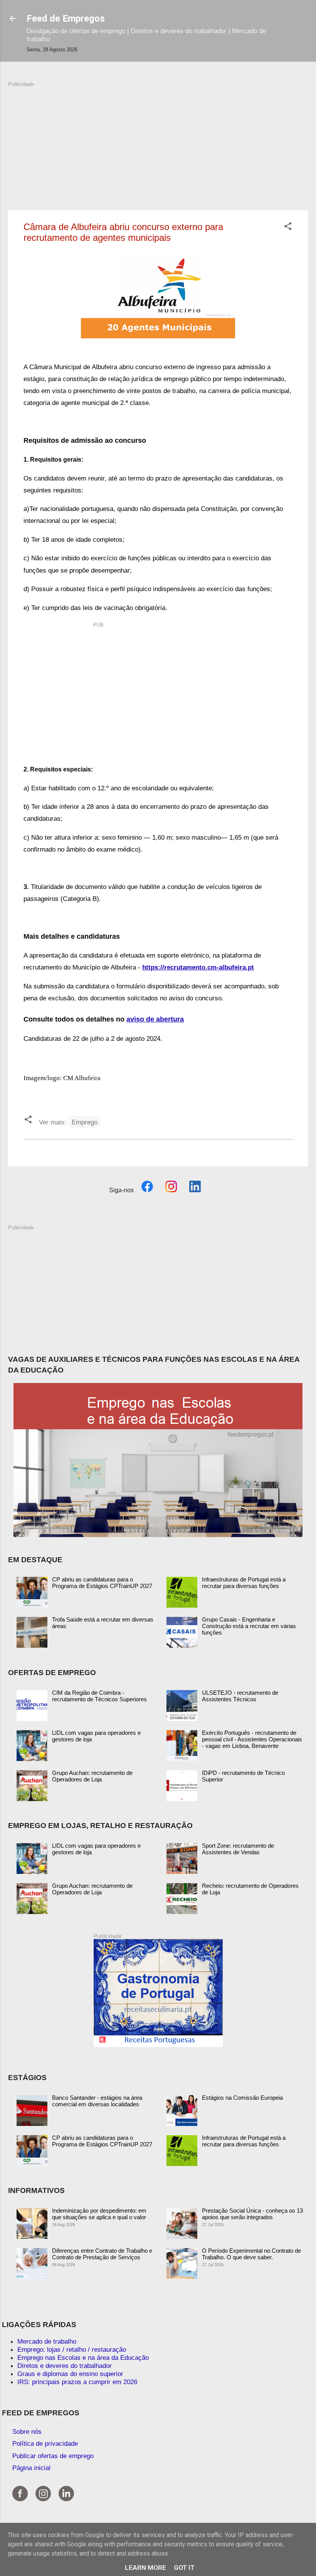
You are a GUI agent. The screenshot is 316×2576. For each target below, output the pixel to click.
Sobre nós (27, 2431)
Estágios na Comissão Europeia (242, 2098)
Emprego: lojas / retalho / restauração (72, 2349)
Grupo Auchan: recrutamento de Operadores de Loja (92, 1776)
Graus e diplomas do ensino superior (70, 2374)
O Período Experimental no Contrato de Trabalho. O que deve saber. (251, 2254)
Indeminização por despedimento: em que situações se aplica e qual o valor (99, 2214)
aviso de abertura (155, 1019)
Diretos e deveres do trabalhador (65, 2366)
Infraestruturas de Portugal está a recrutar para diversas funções (244, 1583)
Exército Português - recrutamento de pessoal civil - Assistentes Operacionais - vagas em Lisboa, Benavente (252, 1739)
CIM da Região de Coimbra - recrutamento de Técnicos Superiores (99, 1696)
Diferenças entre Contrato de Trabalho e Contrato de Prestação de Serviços (102, 2254)
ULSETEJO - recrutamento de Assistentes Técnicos (240, 1696)
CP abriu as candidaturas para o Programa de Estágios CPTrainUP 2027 (102, 1583)
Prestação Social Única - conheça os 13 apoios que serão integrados (252, 2214)
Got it (184, 2568)
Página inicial (31, 2468)
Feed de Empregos (66, 18)
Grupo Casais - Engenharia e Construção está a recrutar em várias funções (249, 1626)
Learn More (145, 2568)
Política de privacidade (45, 2443)
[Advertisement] (158, 142)
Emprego (85, 1122)
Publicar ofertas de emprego (53, 2456)
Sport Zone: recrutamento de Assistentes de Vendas (238, 1849)
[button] (288, 227)
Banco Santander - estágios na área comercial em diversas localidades (97, 2101)
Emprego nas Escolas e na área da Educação (83, 2358)
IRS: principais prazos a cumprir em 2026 (77, 2382)
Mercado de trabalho (47, 2341)
